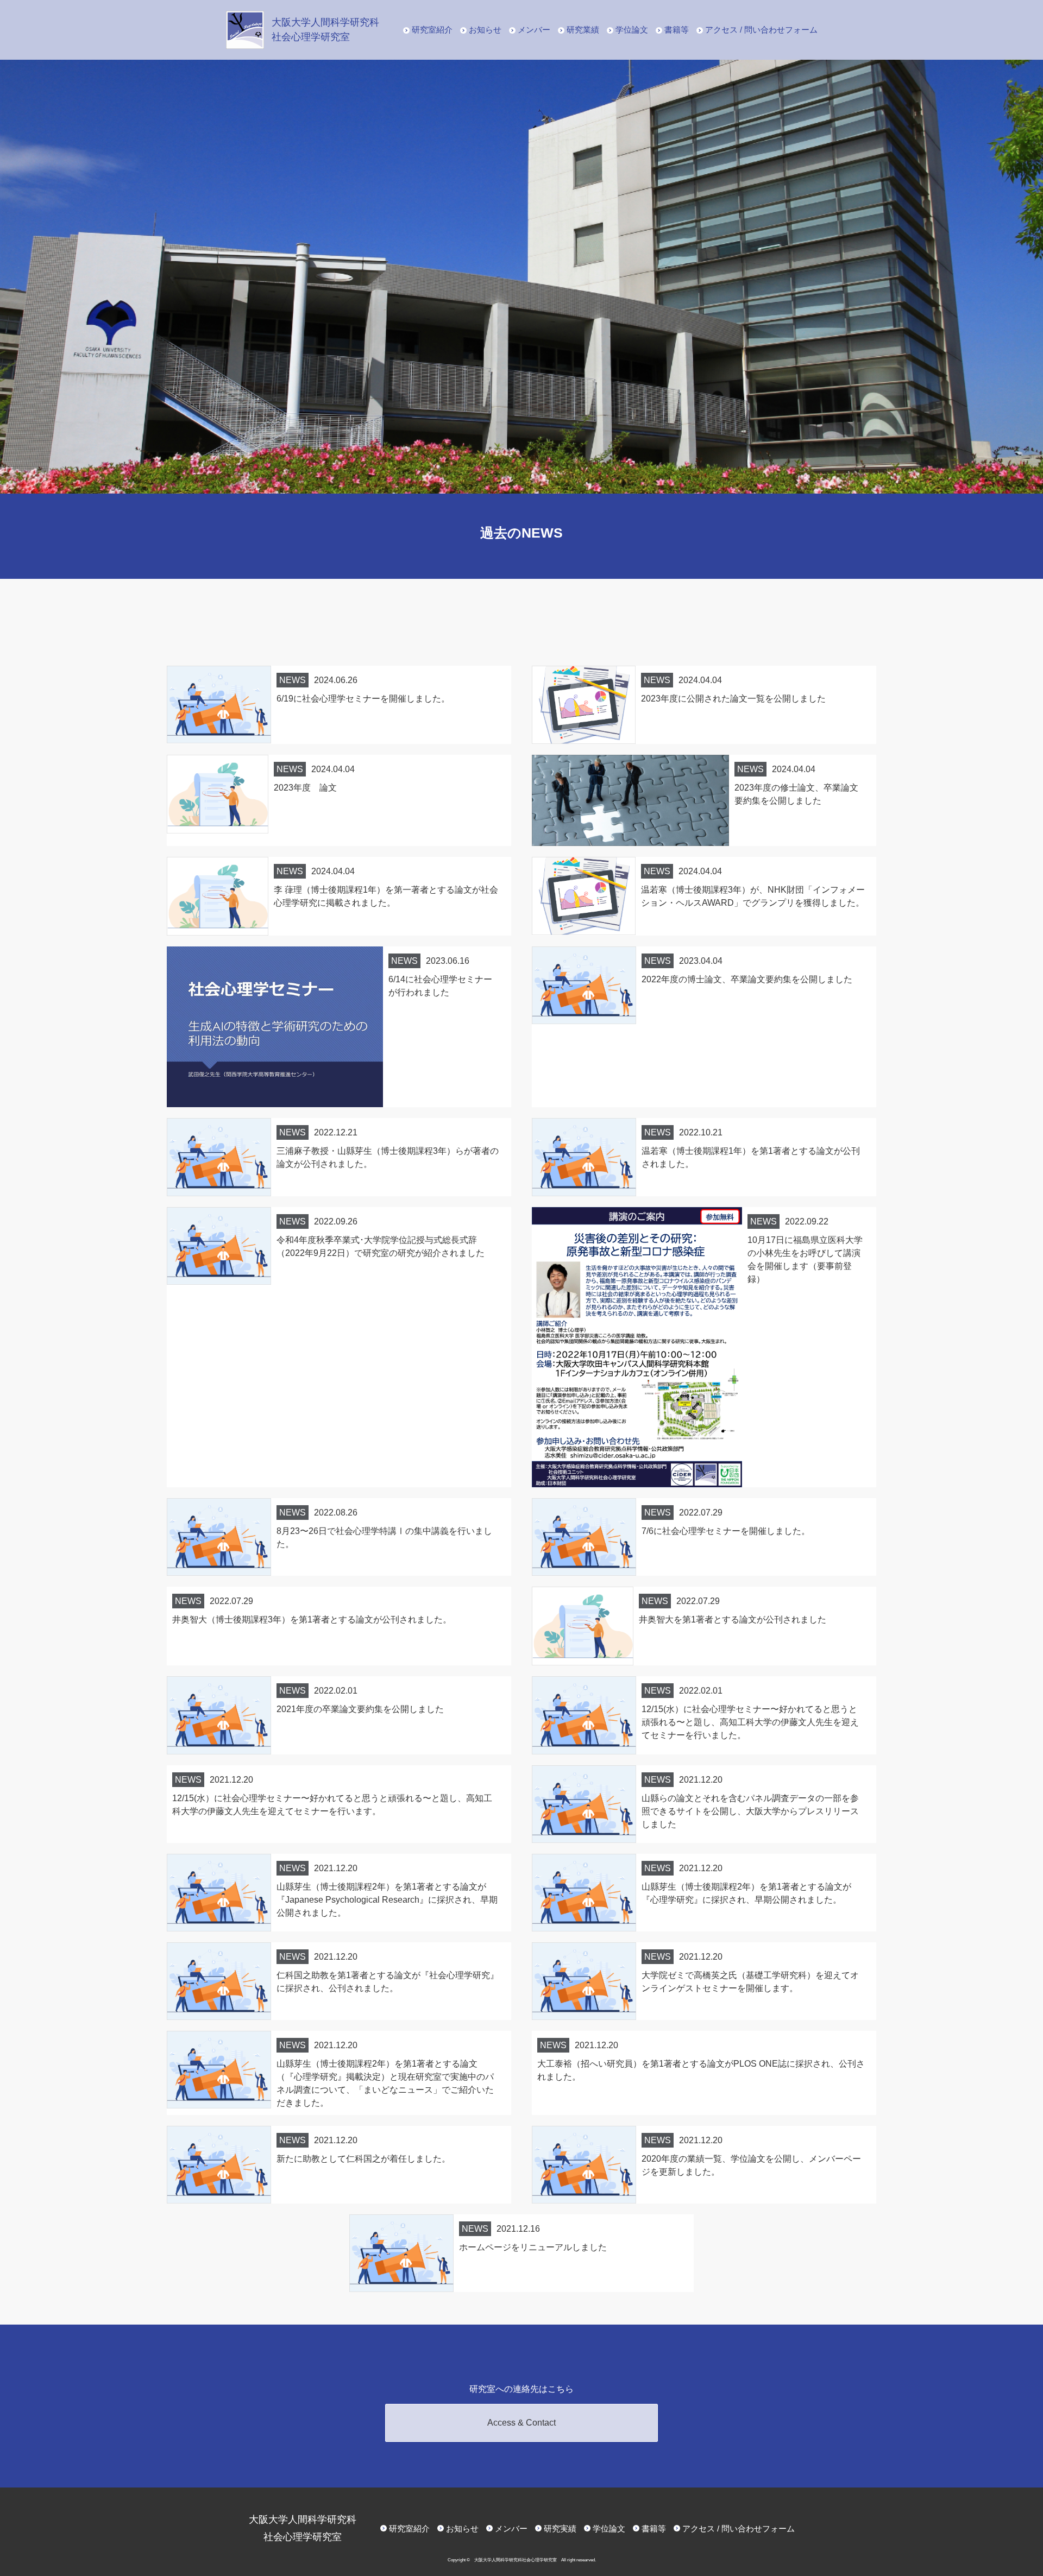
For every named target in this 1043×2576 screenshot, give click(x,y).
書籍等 (677, 30)
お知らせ (485, 30)
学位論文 (632, 30)
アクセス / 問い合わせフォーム (761, 30)
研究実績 (560, 2528)
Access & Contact (521, 2423)
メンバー (534, 30)
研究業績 (583, 30)
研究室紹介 (432, 30)
